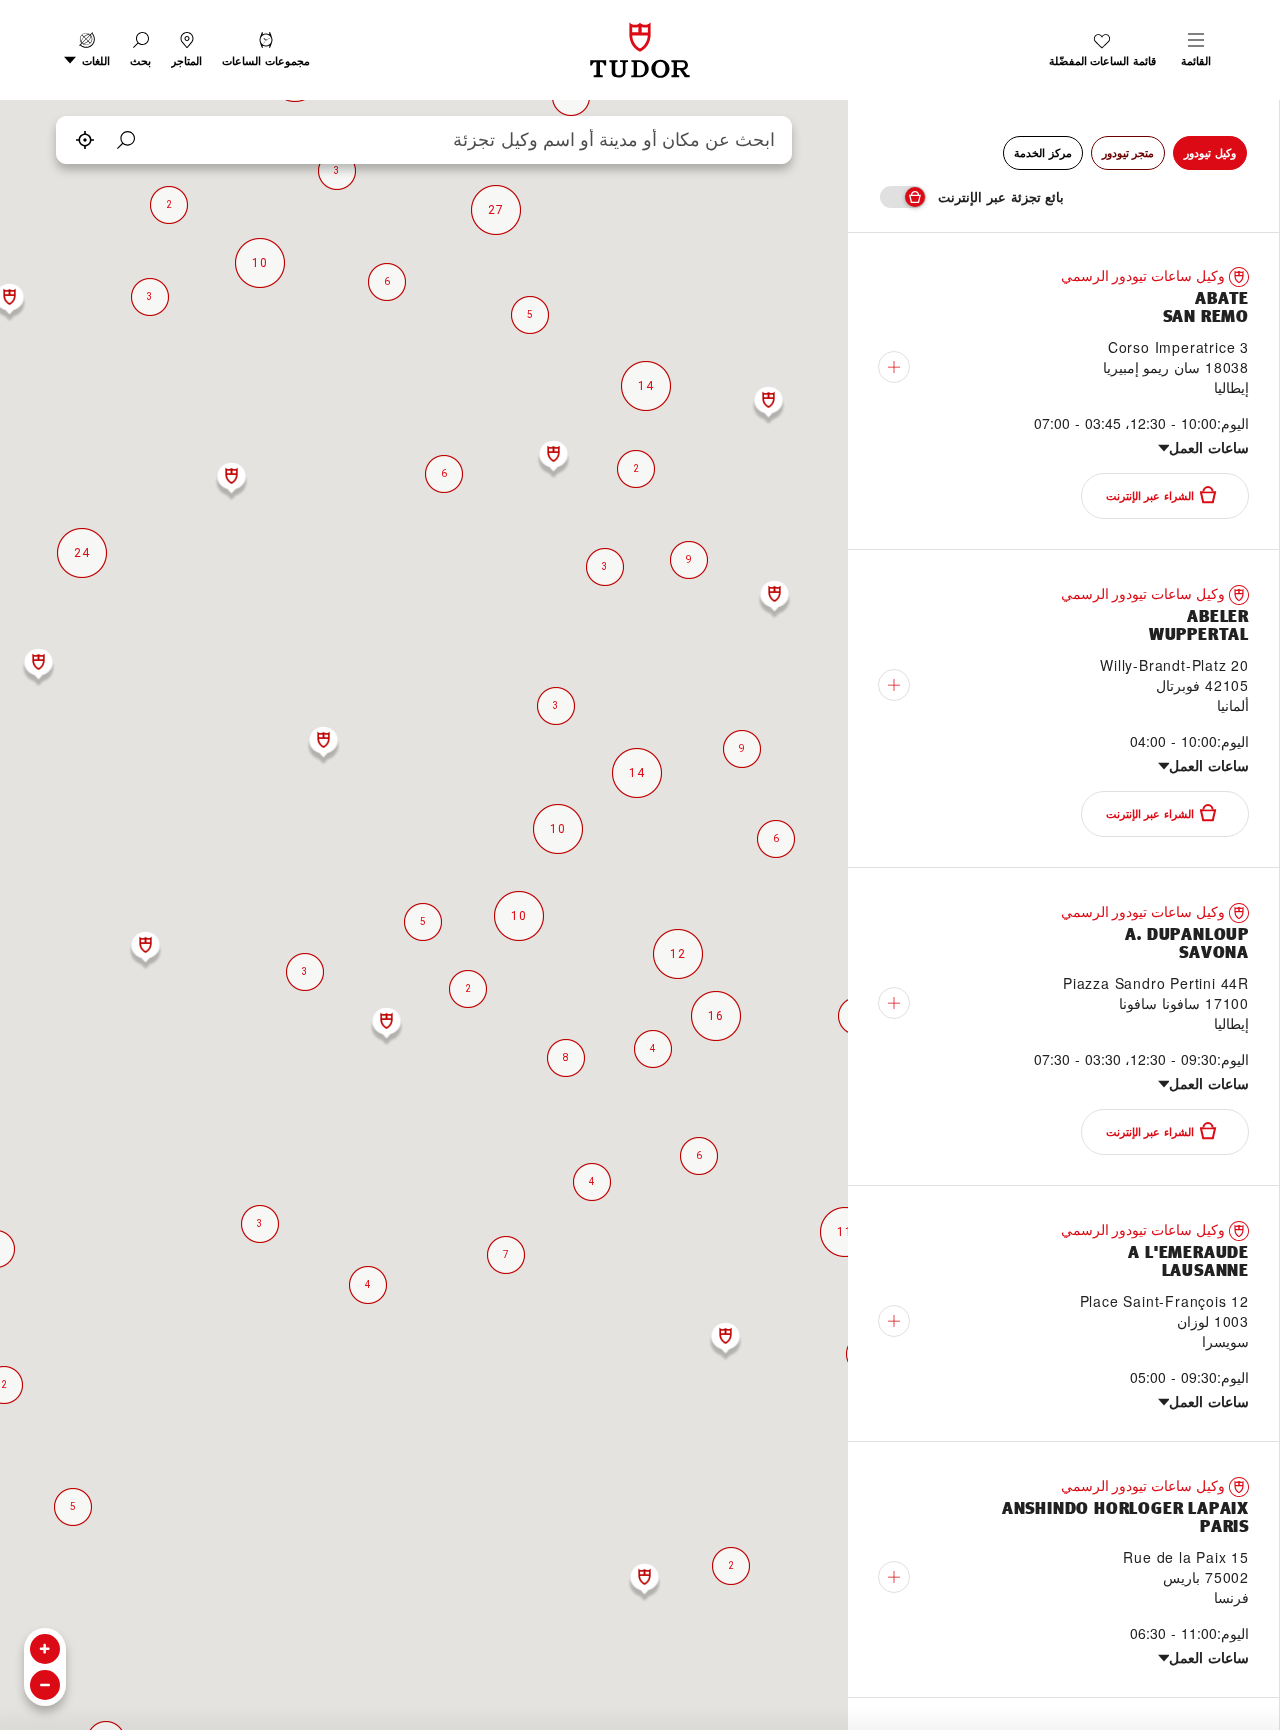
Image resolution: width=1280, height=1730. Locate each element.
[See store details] (894, 367)
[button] (140, 50)
